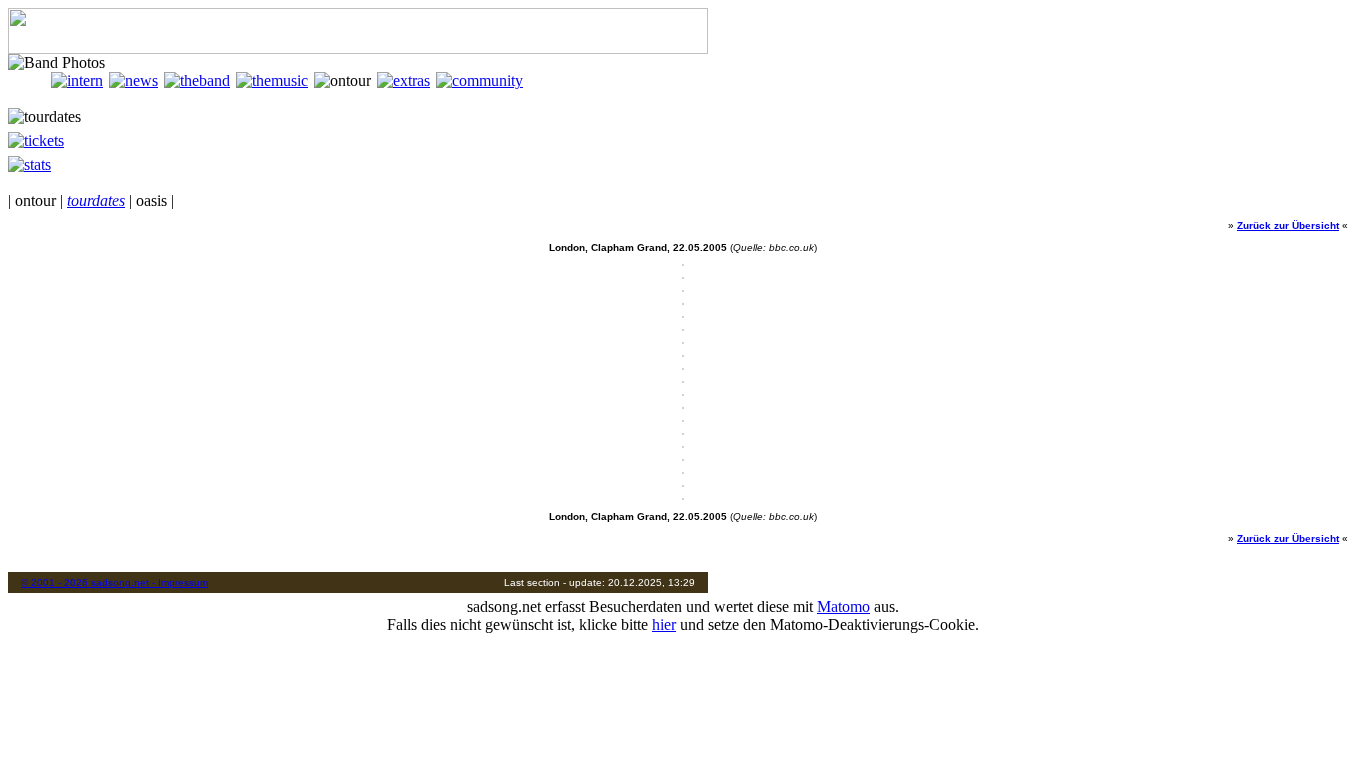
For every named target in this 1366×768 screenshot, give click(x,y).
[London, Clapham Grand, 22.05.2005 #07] (683, 340)
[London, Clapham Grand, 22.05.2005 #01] (683, 262)
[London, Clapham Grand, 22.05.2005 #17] (683, 470)
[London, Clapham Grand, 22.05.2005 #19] (683, 496)
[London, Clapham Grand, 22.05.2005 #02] (683, 275)
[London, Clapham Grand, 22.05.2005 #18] (683, 483)
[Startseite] (29, 80)
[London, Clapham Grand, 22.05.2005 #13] (683, 418)
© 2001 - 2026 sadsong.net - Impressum (114, 582)
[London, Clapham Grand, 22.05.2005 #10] (683, 379)
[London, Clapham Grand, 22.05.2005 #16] (683, 457)
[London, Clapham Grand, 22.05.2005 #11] (683, 392)
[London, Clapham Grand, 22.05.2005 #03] (683, 288)
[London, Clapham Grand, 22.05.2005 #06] (683, 327)
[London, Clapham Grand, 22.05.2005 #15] (683, 444)
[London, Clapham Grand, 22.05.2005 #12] (683, 405)
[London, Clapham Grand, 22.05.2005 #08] (683, 353)
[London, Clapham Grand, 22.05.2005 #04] (683, 301)
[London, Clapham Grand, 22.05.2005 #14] (683, 431)
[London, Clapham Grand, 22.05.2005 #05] (683, 314)
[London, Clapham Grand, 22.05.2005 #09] (683, 366)
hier (664, 624)
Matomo (843, 606)
